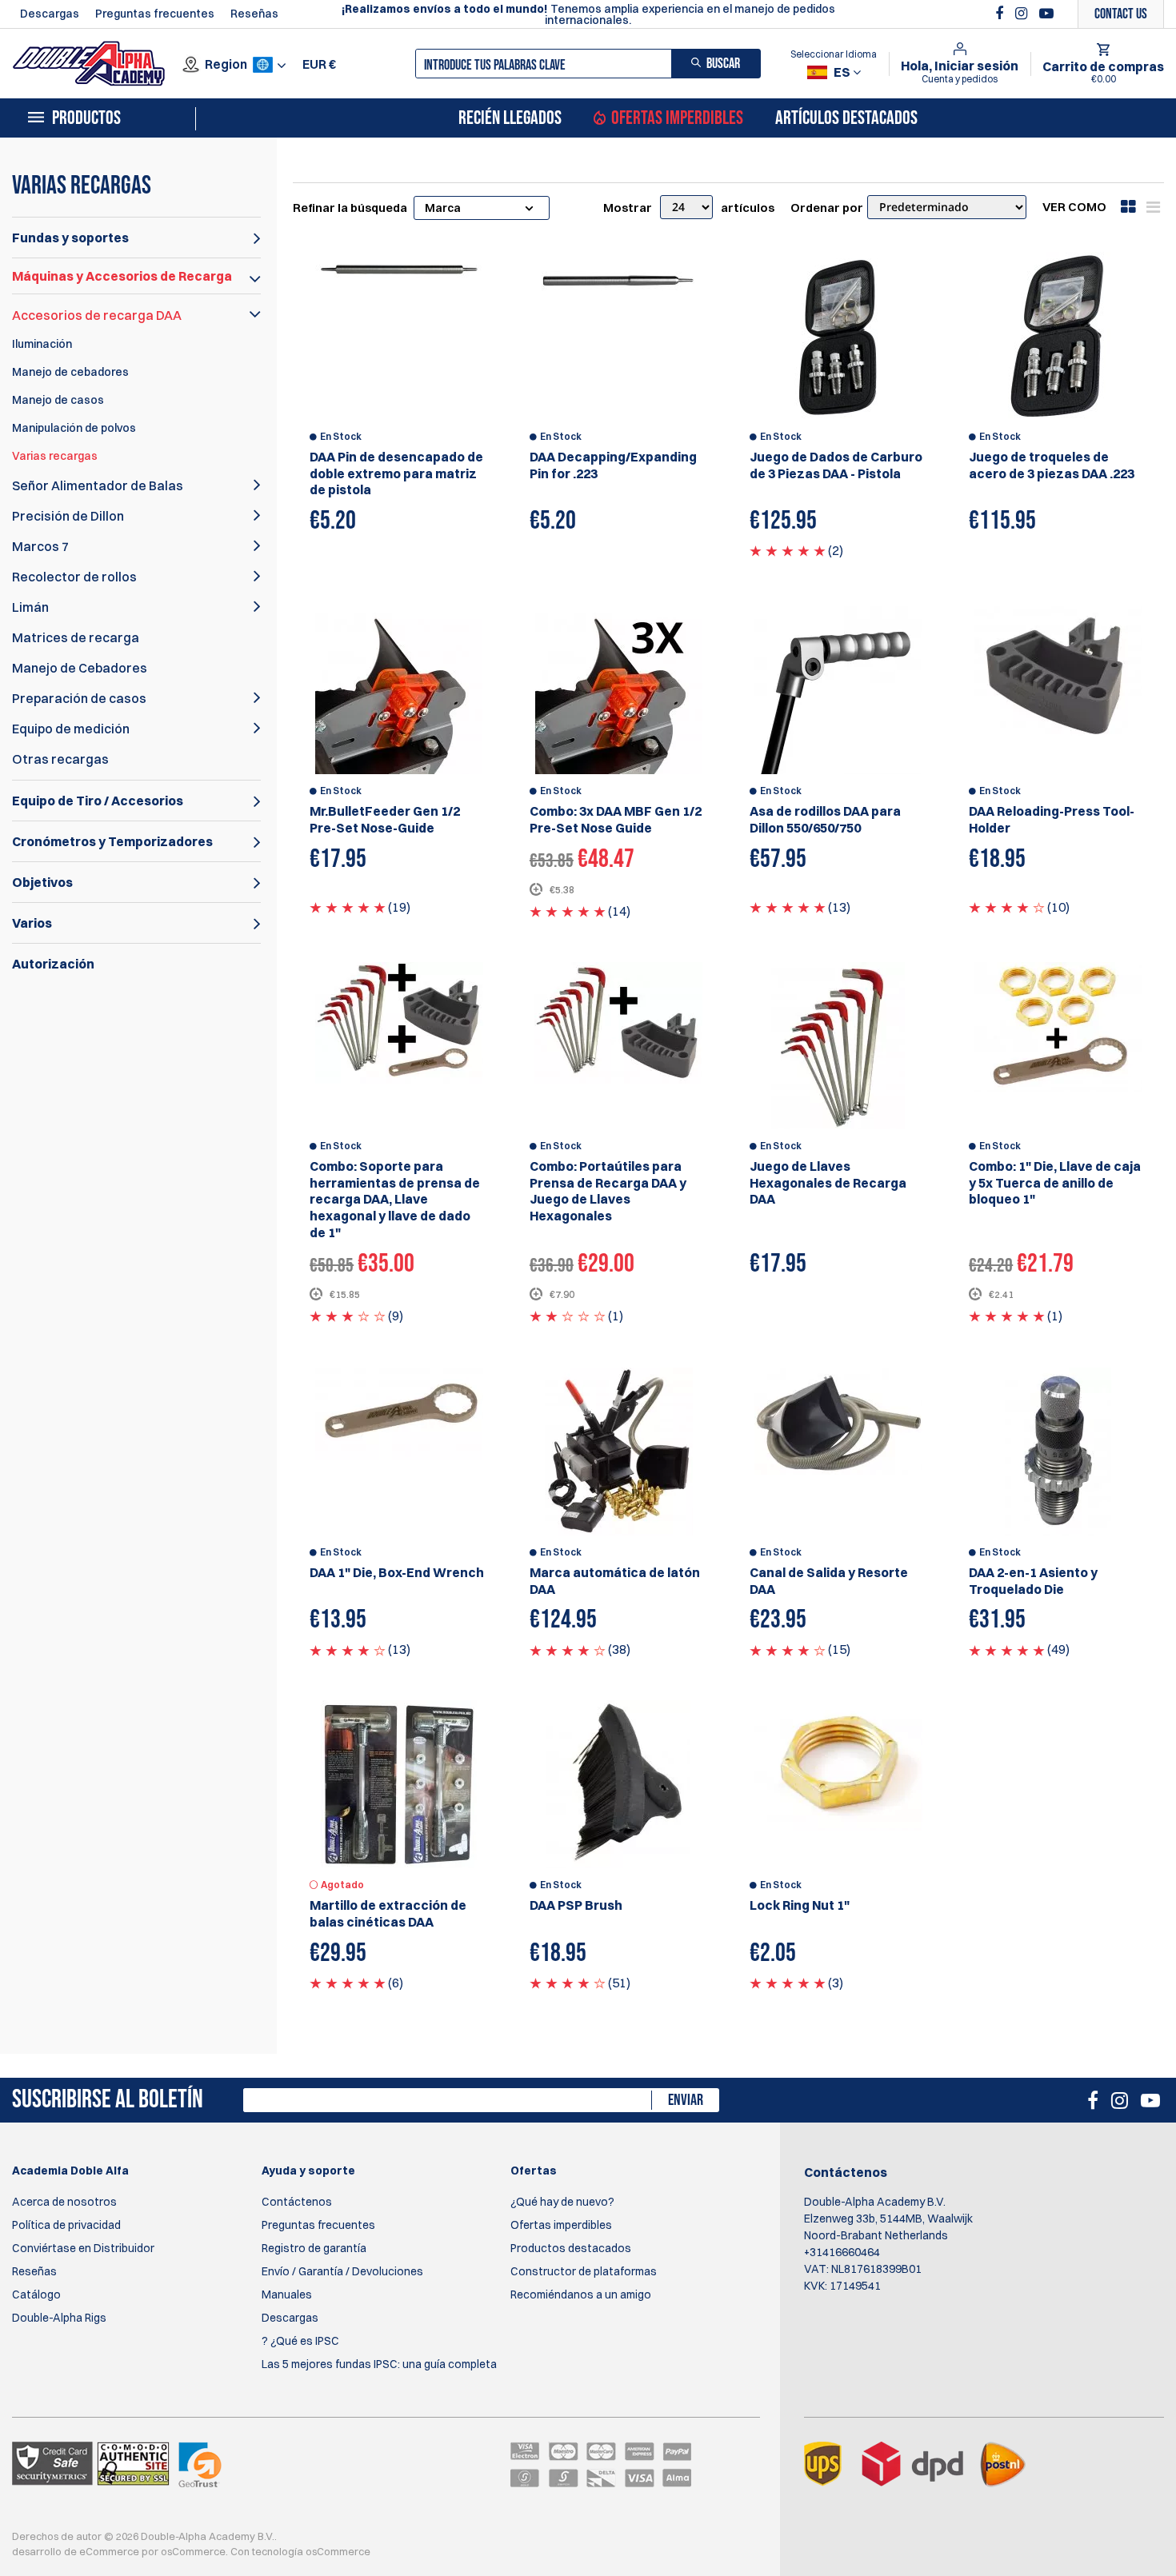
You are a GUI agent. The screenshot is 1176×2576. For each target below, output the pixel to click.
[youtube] (1046, 14)
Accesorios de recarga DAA (97, 315)
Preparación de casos (79, 698)
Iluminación (42, 344)
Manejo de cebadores (70, 372)
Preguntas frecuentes (155, 14)
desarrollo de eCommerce (76, 2551)
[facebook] (1001, 14)
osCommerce (193, 2551)
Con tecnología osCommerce (300, 2551)
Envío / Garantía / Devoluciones (342, 2271)
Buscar (723, 64)
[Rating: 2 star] (568, 1316)
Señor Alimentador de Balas (98, 485)
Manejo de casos (58, 400)
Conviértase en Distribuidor (83, 2248)
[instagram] (1023, 14)
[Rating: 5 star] (788, 550)
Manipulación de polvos (74, 428)
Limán (30, 607)
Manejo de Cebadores (80, 668)
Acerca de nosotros (64, 2202)
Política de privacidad (66, 2225)
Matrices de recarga (76, 637)
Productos (86, 118)
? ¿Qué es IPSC (300, 2341)
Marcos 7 (40, 546)
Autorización (53, 964)
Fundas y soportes (70, 238)
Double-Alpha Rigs (59, 2318)
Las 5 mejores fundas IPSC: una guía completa (379, 2364)
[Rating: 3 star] (348, 1316)
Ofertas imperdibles (677, 118)
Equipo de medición (71, 729)
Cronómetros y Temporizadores (112, 841)
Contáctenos (297, 2202)
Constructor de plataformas (584, 2271)
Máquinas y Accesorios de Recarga (122, 276)
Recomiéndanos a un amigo (581, 2294)
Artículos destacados (846, 118)
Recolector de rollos (74, 577)
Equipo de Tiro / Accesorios (98, 801)
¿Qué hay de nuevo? (562, 2202)
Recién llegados (510, 118)
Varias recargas (55, 456)
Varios (32, 923)
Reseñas (254, 14)
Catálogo (36, 2294)
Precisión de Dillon (68, 516)
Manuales (287, 2294)
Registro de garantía (314, 2248)
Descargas (50, 14)
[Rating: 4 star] (1007, 907)
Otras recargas (60, 759)
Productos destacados (571, 2248)
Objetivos (42, 882)
